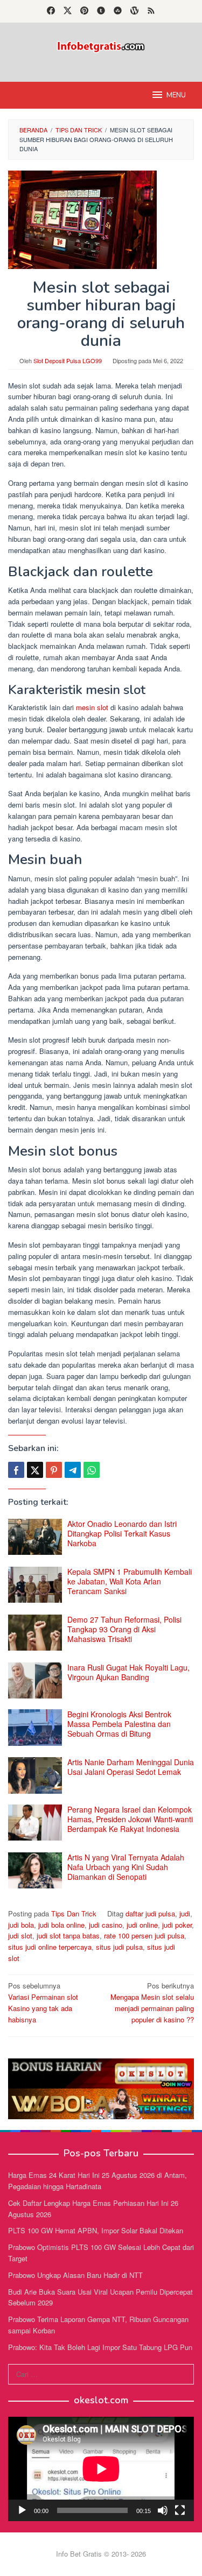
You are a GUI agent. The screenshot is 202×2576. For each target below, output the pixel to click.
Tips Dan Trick (74, 1913)
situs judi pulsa (119, 1947)
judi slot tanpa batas (68, 1935)
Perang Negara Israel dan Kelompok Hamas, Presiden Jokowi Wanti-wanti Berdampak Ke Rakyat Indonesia (130, 1819)
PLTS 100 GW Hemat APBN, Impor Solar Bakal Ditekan (96, 2230)
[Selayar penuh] (180, 2510)
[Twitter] (68, 11)
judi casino (106, 1925)
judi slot (20, 1935)
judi (185, 1913)
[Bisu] (163, 2510)
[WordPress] (134, 11)
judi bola (21, 1925)
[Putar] (22, 2510)
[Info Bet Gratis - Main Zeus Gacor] (101, 45)
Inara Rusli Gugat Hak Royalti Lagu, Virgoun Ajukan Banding (128, 1672)
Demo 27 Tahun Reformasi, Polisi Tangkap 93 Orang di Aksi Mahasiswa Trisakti (124, 1629)
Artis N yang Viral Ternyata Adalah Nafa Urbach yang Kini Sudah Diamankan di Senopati (126, 1867)
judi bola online (61, 1925)
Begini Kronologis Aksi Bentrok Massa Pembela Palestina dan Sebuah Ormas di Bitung (119, 1724)
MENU (176, 95)
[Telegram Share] (73, 1470)
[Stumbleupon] (118, 11)
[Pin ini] (54, 1470)
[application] (101, 2469)
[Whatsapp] (92, 1470)
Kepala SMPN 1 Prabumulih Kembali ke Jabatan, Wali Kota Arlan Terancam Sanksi (130, 1581)
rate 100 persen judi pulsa (144, 1935)
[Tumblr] (101, 11)
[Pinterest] (84, 11)
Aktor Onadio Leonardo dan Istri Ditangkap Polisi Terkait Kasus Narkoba (122, 1533)
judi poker (177, 1925)
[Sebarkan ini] (16, 1470)
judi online (142, 1925)
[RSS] (151, 11)
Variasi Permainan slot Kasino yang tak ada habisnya (43, 2002)
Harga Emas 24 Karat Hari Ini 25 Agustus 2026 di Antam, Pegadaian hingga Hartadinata (97, 2181)
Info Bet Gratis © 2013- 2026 (101, 2554)
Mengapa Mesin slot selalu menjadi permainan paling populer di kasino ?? (152, 2002)
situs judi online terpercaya (50, 1947)
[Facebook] (51, 11)
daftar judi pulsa (150, 1913)
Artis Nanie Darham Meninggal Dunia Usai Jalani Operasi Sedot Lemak (131, 1767)
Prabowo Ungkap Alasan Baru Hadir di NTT (75, 2275)
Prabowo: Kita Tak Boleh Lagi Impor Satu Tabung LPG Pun (100, 2347)
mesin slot (92, 707)
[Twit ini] (35, 1470)
